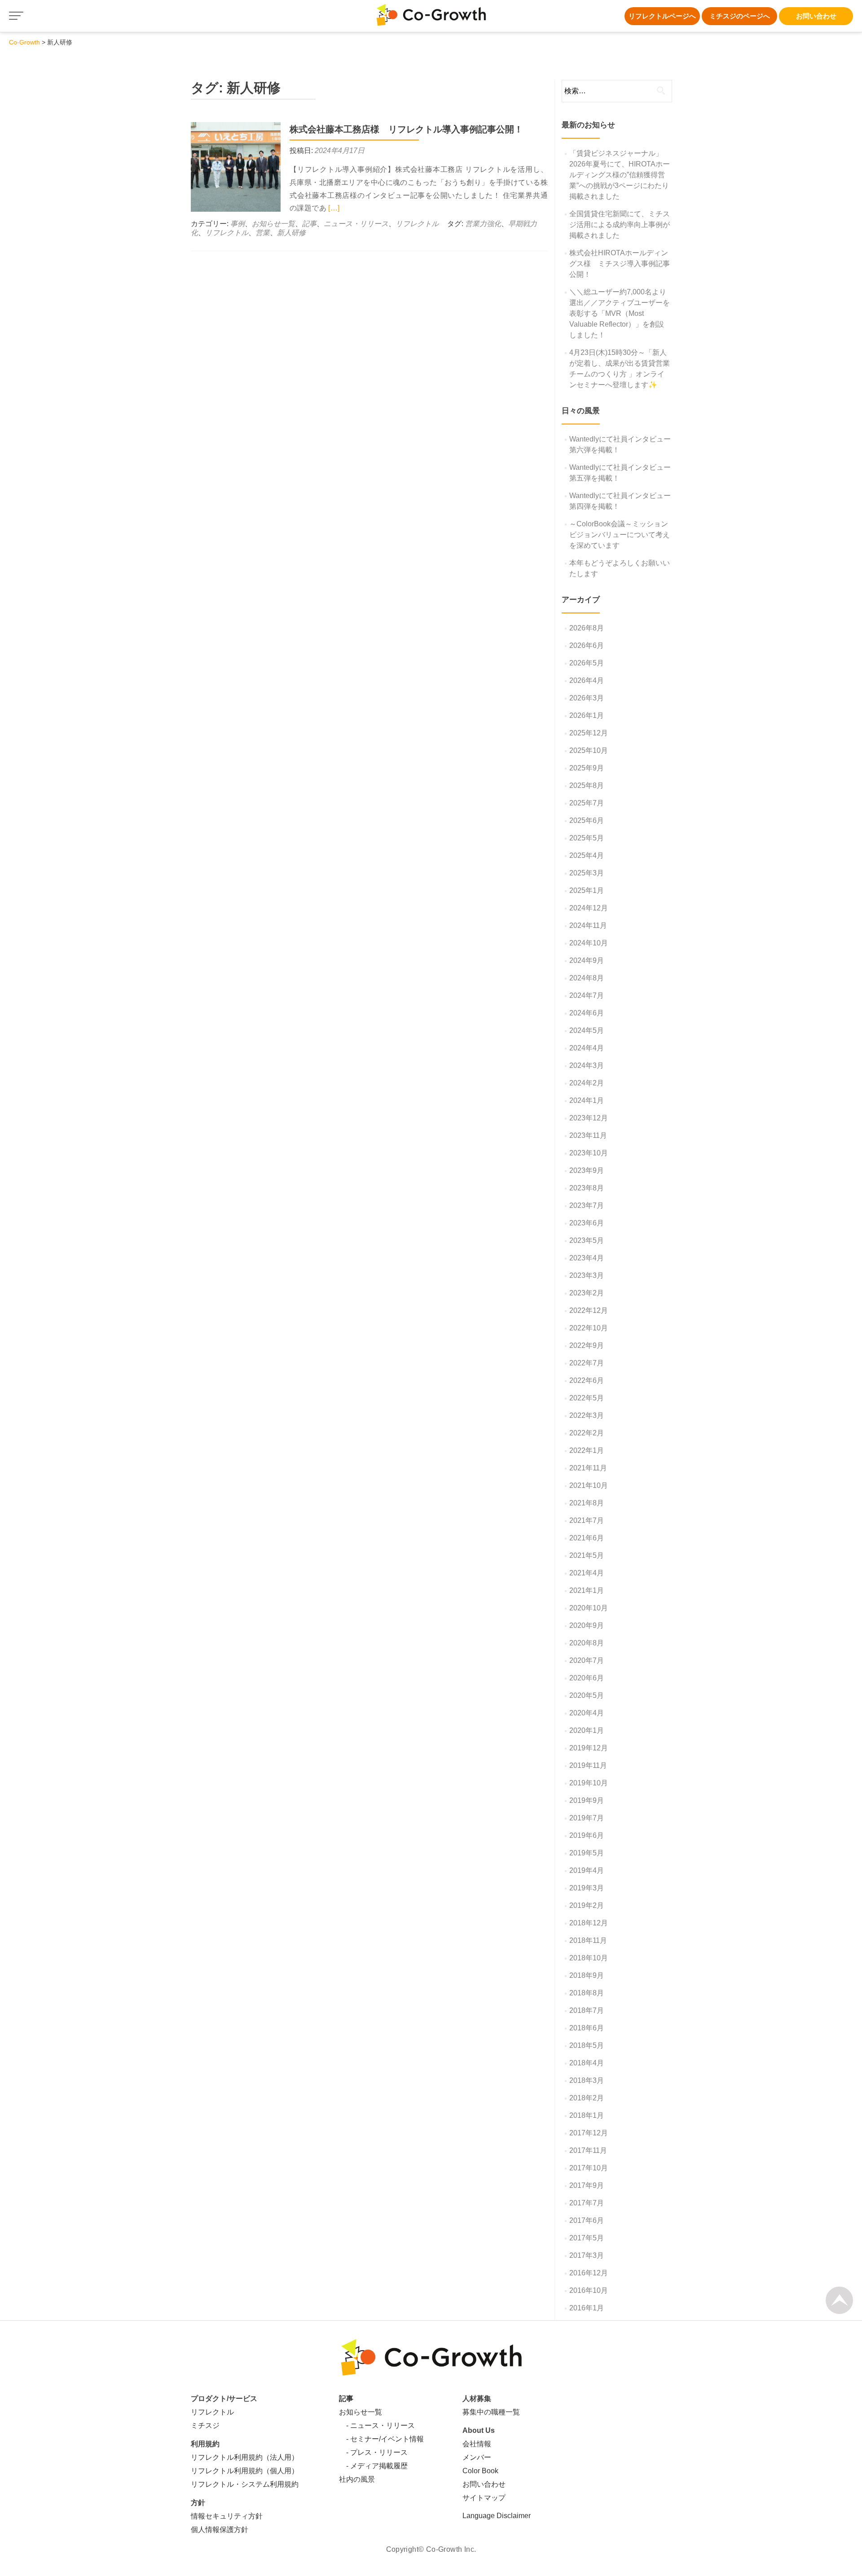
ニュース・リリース (356, 224)
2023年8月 (587, 1188)
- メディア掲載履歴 (373, 2466)
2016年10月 (589, 2290)
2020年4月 (587, 1713)
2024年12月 (589, 908)
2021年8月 (587, 1503)
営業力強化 (483, 224)
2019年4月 (587, 1870)
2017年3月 (587, 2255)
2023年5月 (587, 1240)
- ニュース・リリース (377, 2425)
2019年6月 (587, 1835)
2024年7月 (587, 995)
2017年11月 (588, 2150)
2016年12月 (589, 2273)
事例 (237, 224)
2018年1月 (587, 2115)
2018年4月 (587, 2063)
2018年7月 (587, 2010)
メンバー (477, 2457)
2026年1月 (587, 715)
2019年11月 (588, 1765)
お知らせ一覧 (273, 224)
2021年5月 (587, 1555)
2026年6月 (587, 645)
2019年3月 (587, 1888)
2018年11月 (588, 1940)
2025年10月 (589, 750)
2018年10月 (589, 1958)
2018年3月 (587, 2080)
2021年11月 (588, 1468)
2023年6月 (587, 1223)
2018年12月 (589, 1923)
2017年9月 (587, 2185)
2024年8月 (587, 978)
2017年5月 (587, 2238)
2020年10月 (589, 1608)
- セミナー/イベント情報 (381, 2439)
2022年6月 (587, 1380)
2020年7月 (587, 1660)
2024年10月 (589, 943)
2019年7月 (587, 1818)
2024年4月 (587, 1048)
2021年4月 (587, 1573)
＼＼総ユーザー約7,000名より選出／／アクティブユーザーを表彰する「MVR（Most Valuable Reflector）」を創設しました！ (620, 313)
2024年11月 (588, 925)
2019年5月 (587, 1853)
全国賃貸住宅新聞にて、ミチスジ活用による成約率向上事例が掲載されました (620, 225)
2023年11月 (588, 1135)
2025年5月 (587, 838)
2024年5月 (587, 1030)
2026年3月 (587, 698)
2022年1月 (587, 1450)
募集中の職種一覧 (491, 2412)
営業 (263, 233)
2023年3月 (587, 1275)
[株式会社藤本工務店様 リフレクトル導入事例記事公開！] (236, 166)
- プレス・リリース (373, 2452)
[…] (334, 208)
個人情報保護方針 (220, 2530)
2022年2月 (587, 1433)
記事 (309, 224)
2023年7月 (587, 1205)
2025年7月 (587, 803)
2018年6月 (587, 2028)
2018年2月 (587, 2098)
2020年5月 (587, 1695)
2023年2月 (587, 1293)
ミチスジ (205, 2425)
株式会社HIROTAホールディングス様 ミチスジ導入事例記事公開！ (620, 264)
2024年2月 (587, 1083)
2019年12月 (589, 1748)
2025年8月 (587, 785)
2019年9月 (587, 1800)
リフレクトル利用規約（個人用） (245, 2471)
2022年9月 (587, 1345)
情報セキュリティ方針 (227, 2516)
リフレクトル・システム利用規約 (245, 2484)
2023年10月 (589, 1153)
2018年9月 (587, 1975)
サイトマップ (484, 2498)
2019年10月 (589, 1783)
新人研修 (291, 233)
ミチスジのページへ (740, 16)
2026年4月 (587, 680)
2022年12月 (589, 1310)
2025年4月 (587, 855)
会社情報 (477, 2444)
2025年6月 (587, 820)
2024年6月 (587, 1013)
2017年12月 (589, 2133)
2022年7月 (587, 1363)
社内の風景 (357, 2479)
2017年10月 (589, 2168)
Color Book (480, 2471)
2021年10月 (589, 1485)
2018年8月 (587, 1993)
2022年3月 (587, 1415)
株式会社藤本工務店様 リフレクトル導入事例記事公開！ (406, 129)
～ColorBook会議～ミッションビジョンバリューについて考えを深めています (620, 535)
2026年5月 (587, 663)
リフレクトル (417, 224)
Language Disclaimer (497, 2516)
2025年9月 (587, 768)
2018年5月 (587, 2045)
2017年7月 (587, 2203)
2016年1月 (587, 2308)
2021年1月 (587, 1590)
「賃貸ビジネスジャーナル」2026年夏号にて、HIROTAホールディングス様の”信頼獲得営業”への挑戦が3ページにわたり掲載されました (620, 175)
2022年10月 (589, 1328)
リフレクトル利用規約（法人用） (245, 2457)
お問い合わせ (816, 16)
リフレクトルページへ (662, 16)
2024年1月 (587, 1100)
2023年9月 (587, 1170)
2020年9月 (587, 1625)
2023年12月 (589, 1118)
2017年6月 (587, 2220)
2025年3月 (587, 873)
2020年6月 (587, 1678)
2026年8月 (587, 628)
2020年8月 (587, 1643)
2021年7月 (587, 1520)
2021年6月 (587, 1538)
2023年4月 (587, 1258)
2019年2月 (587, 1905)
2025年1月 (587, 890)
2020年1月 (587, 1730)
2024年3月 (587, 1065)
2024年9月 (587, 960)
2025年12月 (589, 733)
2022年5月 (587, 1398)
